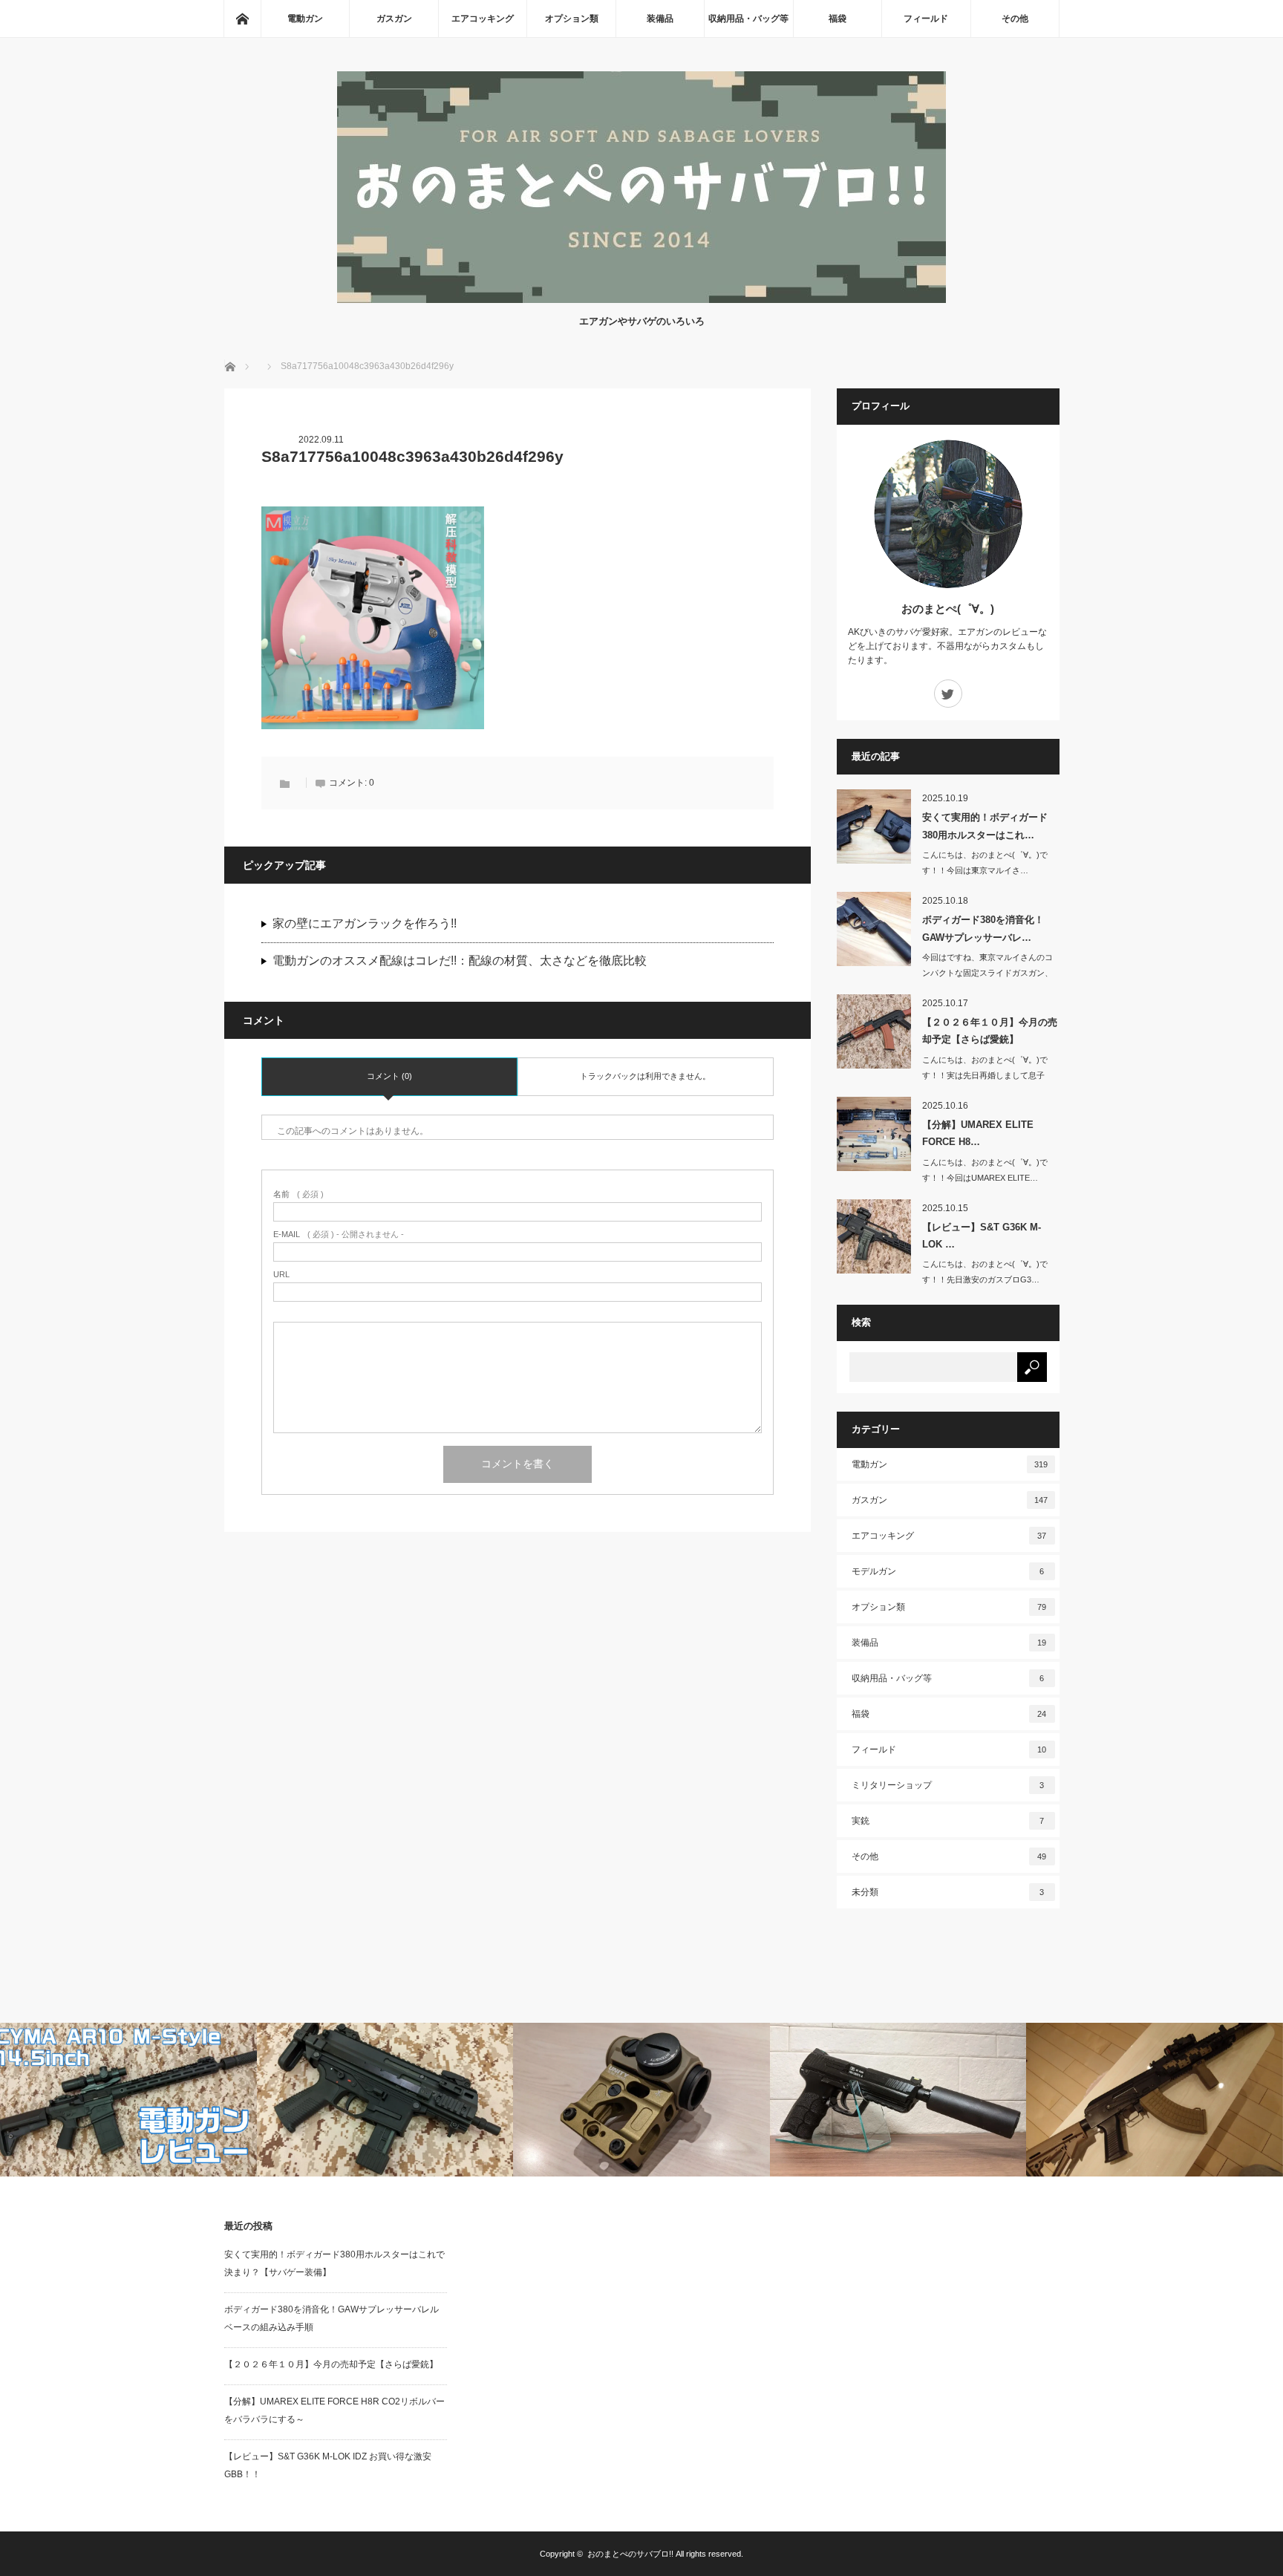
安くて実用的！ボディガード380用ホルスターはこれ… (985, 826)
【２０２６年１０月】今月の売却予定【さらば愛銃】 (990, 1031)
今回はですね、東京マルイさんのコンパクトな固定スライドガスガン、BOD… (987, 973)
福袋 (838, 19)
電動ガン (305, 19)
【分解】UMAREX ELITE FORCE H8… (978, 1133)
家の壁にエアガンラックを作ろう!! (365, 923)
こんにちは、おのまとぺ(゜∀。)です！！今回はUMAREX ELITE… (985, 1170)
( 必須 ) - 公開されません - (339, 1235)
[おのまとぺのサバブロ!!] (641, 299)
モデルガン (948, 1571)
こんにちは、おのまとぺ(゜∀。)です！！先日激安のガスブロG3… (985, 1272)
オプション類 (572, 19)
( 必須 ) (298, 1194)
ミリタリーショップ (948, 1785)
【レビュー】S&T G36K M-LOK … (982, 1236)
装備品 (660, 19)
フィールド (926, 19)
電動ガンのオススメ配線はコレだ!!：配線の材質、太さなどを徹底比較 (460, 961)
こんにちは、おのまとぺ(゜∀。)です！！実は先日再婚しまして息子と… (985, 1075)
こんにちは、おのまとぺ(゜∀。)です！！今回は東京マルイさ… (985, 863)
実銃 (948, 1821)
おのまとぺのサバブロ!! (630, 2554)
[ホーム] (242, 19)
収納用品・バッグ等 (748, 19)
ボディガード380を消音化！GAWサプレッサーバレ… (983, 928)
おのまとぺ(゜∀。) (948, 609)
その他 (1015, 19)
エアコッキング (483, 19)
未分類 (948, 1892)
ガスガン (394, 19)
